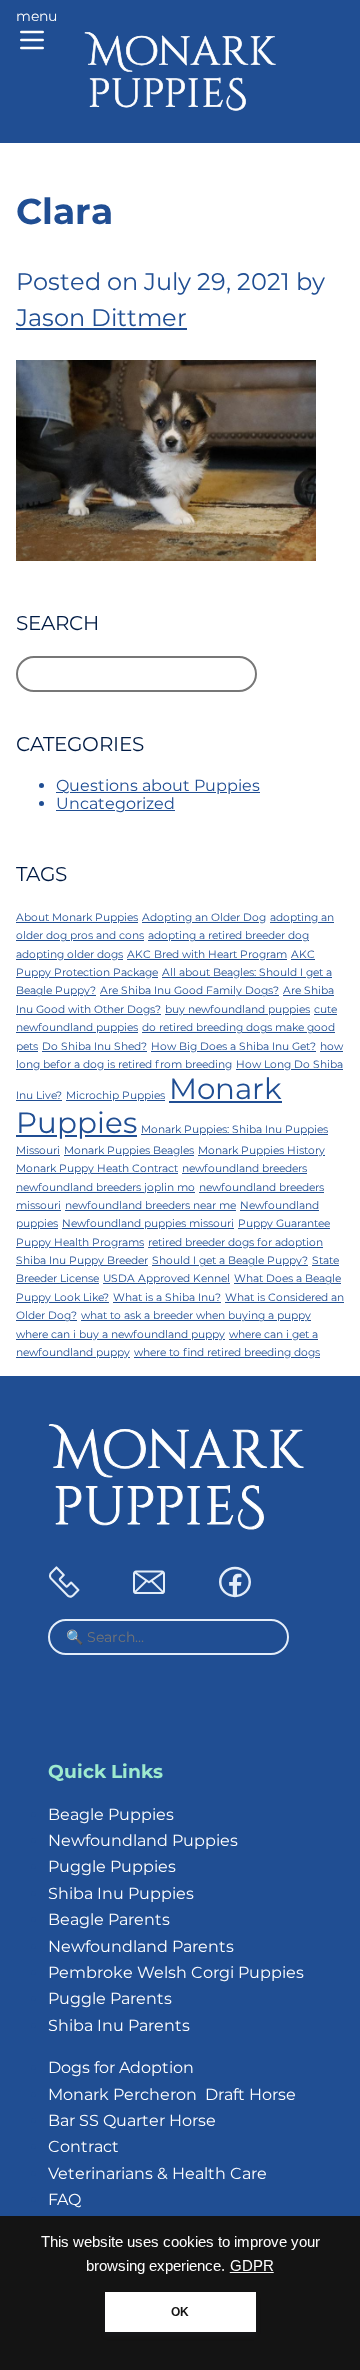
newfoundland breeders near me (150, 1205)
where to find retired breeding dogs (227, 1352)
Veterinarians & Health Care (157, 2173)
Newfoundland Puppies (143, 1840)
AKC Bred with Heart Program (207, 954)
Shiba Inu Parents (119, 2025)
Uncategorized (115, 803)
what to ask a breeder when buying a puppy (196, 1315)
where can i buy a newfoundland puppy (120, 1334)
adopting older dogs (69, 954)
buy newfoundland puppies (237, 1009)
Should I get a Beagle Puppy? (230, 1260)
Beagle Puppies (111, 1814)
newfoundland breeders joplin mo (105, 1187)
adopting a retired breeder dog (228, 935)
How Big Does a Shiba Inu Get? (233, 1046)
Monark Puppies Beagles (129, 1150)
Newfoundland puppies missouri (148, 1223)
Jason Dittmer (101, 317)
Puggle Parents (110, 1998)
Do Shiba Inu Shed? (94, 1046)
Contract (83, 2146)
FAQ (64, 2199)
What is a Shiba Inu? (167, 1297)
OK (180, 2312)
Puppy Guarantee (284, 1223)
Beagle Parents (109, 1919)
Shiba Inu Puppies (121, 1893)
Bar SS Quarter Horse (132, 2120)
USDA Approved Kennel (166, 1278)
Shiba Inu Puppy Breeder (82, 1260)
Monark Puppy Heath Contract (97, 1168)
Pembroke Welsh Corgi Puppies (176, 1972)
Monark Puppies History (261, 1150)
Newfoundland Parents (141, 1946)
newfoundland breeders (244, 1168)
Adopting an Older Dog (204, 917)
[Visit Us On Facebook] (235, 1592)
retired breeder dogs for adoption (235, 1242)
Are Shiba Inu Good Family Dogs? (189, 990)
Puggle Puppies (112, 1866)
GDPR (252, 2266)
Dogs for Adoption (121, 2067)
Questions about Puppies (158, 785)
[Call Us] (64, 1592)
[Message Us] (149, 1592)
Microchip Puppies (115, 1095)
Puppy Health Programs (80, 1242)
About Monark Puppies (77, 917)
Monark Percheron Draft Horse (172, 2094)
